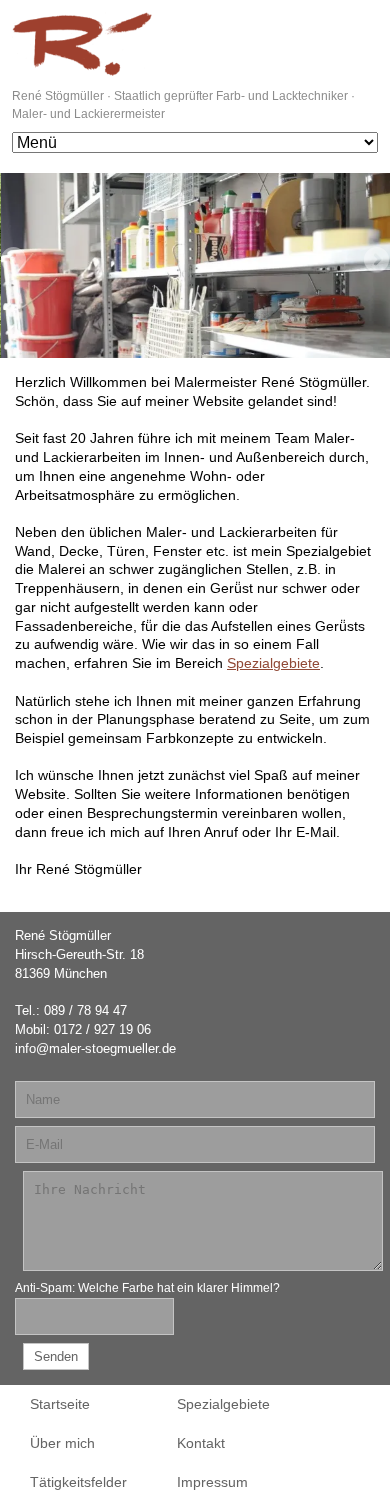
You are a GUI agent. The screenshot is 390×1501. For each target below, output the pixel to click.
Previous (15, 261)
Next (375, 261)
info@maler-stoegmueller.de (95, 1048)
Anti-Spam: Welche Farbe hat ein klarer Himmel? (147, 1288)
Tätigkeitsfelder (78, 1482)
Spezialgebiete (273, 663)
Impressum (212, 1482)
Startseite (60, 1404)
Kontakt (201, 1443)
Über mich (62, 1443)
